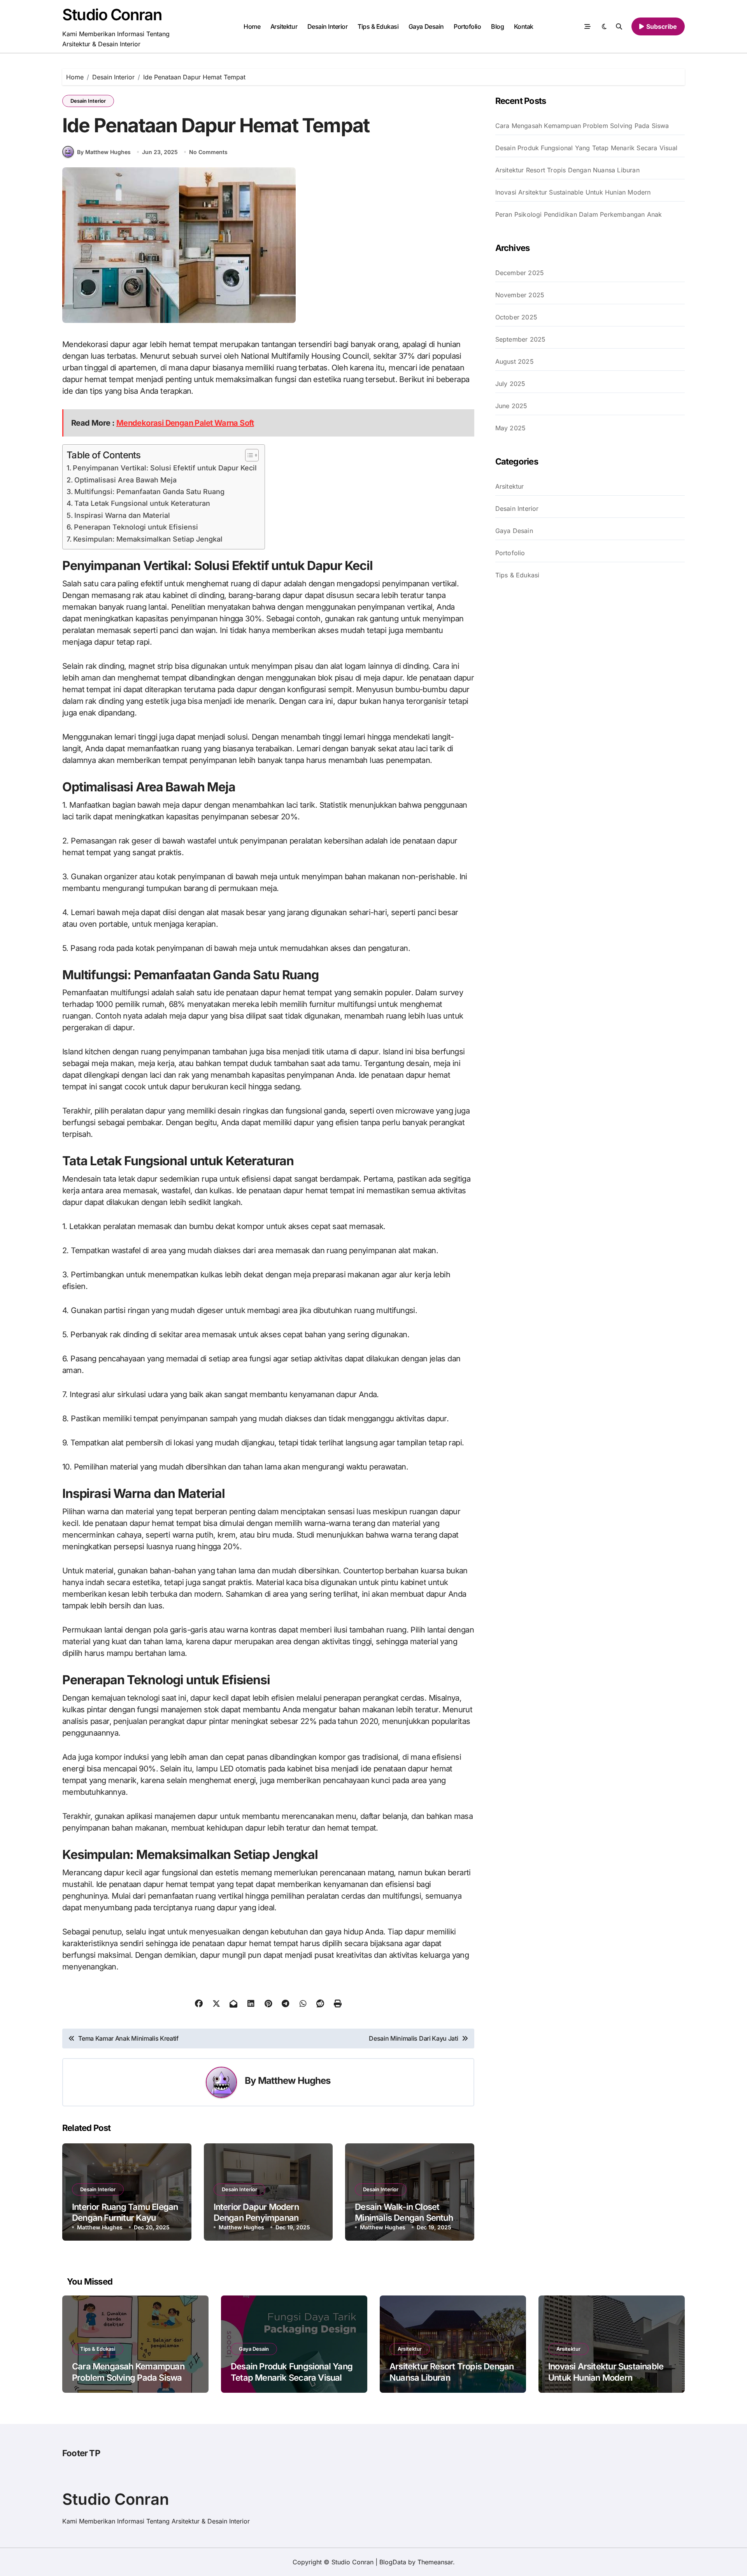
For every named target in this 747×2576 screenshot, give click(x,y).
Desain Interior (328, 26)
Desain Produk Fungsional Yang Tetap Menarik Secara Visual (586, 148)
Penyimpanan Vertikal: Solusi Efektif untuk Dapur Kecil (165, 468)
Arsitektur (284, 26)
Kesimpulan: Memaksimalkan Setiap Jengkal (148, 539)
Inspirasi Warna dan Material (122, 515)
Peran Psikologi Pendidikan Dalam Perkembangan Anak (579, 214)
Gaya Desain (426, 26)
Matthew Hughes (294, 2081)
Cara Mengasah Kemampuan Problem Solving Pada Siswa (582, 126)
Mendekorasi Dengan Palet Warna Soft (185, 423)
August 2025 (515, 361)
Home (252, 26)
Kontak (524, 26)
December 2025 (520, 273)
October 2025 (516, 317)
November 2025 (520, 295)
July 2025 (510, 384)
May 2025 (511, 428)
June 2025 (511, 406)
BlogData (393, 2562)
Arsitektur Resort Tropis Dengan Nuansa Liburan (567, 170)
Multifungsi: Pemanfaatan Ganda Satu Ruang (149, 492)
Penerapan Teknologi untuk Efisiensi (136, 527)
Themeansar (435, 2562)
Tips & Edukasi (378, 26)
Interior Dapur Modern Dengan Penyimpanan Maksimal (256, 2218)
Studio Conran (112, 15)
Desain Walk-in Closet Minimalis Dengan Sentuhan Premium (409, 2218)
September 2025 (521, 339)
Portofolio (467, 26)
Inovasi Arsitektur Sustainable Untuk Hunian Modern (573, 192)
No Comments (208, 152)
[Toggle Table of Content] (248, 455)
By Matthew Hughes (104, 152)
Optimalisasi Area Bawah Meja (125, 480)
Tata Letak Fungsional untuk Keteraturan (142, 503)
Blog (497, 26)
